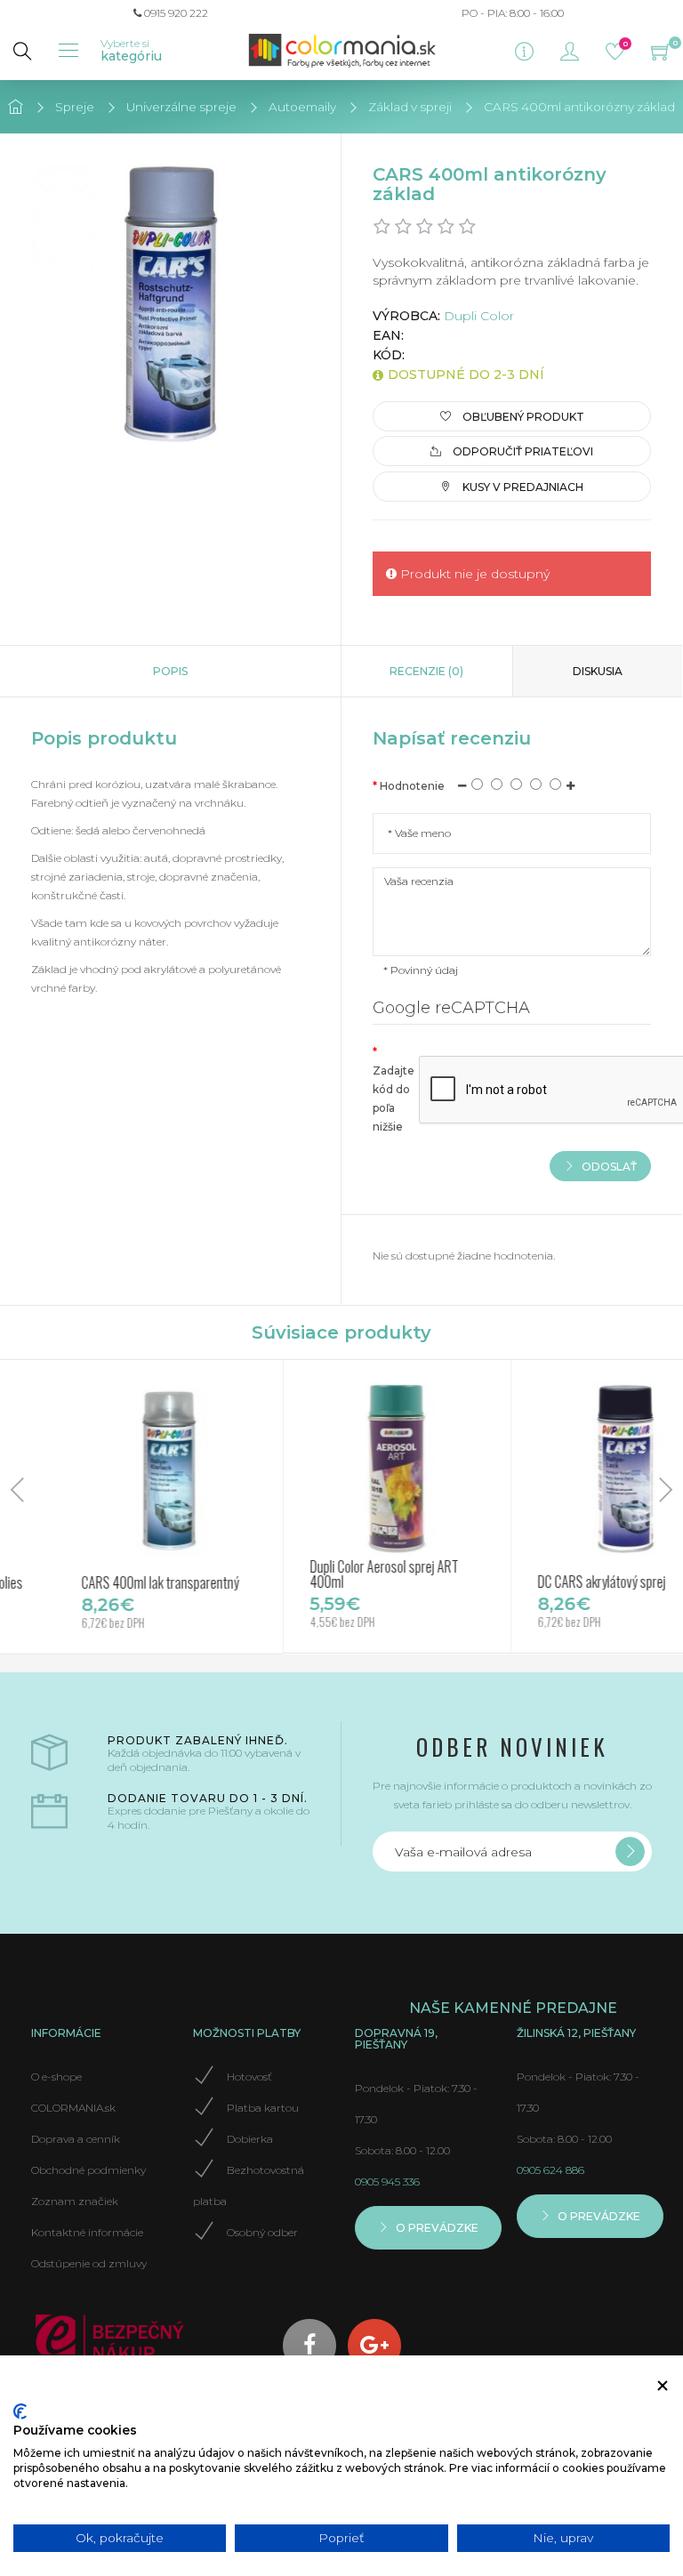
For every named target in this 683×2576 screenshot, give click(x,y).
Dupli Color (479, 316)
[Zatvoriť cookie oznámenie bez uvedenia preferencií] (663, 2386)
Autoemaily (302, 107)
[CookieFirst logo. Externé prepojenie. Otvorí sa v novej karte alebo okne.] (20, 2411)
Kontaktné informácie (87, 2232)
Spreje (75, 107)
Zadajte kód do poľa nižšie (394, 1099)
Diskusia (598, 671)
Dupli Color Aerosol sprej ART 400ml (346, 1574)
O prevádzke (436, 2228)
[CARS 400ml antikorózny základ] (170, 304)
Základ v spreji (410, 107)
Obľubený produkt (522, 417)
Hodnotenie (412, 786)
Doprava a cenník (76, 2139)
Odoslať (608, 1166)
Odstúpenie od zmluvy (89, 2263)
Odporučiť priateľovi (522, 451)
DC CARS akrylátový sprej (564, 1582)
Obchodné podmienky (88, 2170)
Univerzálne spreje (181, 107)
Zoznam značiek (75, 2201)
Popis (170, 671)
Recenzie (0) (426, 671)
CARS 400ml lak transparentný (122, 1582)
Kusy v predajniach (522, 486)
